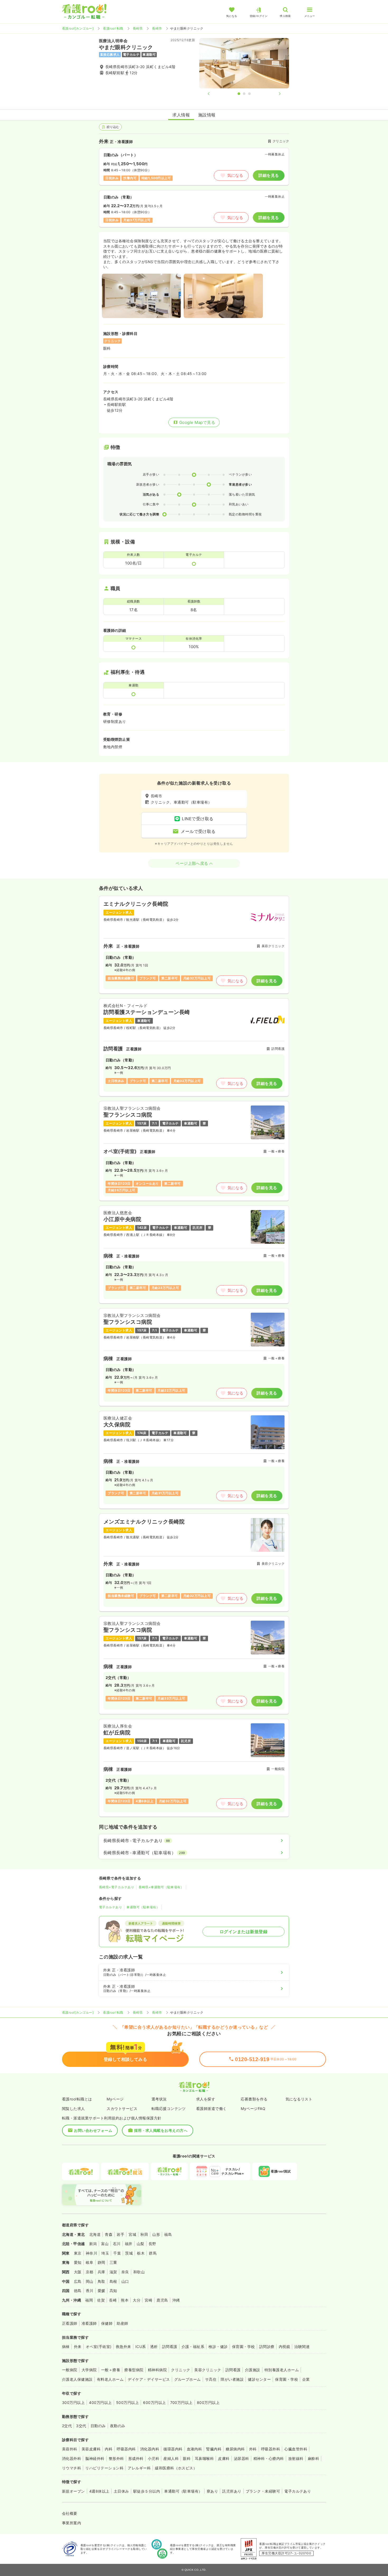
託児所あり (232, 2491)
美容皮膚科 (91, 2449)
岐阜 (90, 2262)
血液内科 (195, 2449)
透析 (154, 2347)
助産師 (122, 2323)
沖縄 (176, 2300)
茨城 (129, 2253)
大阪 (78, 2272)
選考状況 (159, 2099)
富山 (105, 2244)
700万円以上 (181, 2402)
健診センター (259, 2379)
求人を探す (206, 2099)
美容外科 (70, 2449)
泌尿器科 (242, 2458)
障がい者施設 (232, 2379)
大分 (137, 2300)
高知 (113, 2291)
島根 (113, 2281)
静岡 (101, 2262)
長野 (152, 2244)
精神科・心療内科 (269, 2458)
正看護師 (70, 2323)
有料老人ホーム (110, 2379)
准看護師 (89, 2323)
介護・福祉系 (193, 2347)
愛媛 (101, 2291)
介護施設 (253, 2370)
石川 (117, 2244)
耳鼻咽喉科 (204, 2458)
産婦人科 (171, 2458)
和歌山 (139, 2272)
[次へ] (275, 94)
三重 (113, 2262)
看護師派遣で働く (211, 2108)
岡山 (90, 2281)
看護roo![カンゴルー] (78, 28)
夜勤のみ (118, 2426)
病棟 (66, 2347)
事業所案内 (72, 2523)
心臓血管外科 (296, 2449)
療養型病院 (134, 2370)
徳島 (78, 2291)
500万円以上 (127, 2402)
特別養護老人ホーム (282, 2370)
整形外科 (116, 2458)
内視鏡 (284, 2347)
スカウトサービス (122, 2108)
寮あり (212, 2491)
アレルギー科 (139, 2468)
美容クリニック (208, 2370)
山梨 (141, 2244)
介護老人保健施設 (77, 2379)
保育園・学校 (243, 2347)
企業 (306, 2379)
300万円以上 (73, 2402)
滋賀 (113, 2272)
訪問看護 (170, 2347)
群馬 (153, 2253)
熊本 (125, 2300)
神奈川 (91, 2253)
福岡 (89, 2300)
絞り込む (113, 127)
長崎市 (157, 28)
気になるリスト (299, 2099)
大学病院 (89, 2370)
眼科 (187, 2458)
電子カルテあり (110, 1907)
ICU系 (141, 2347)
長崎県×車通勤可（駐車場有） (161, 1887)
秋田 (144, 2234)
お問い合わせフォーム (93, 2130)
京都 (90, 2272)
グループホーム (188, 2379)
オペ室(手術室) (99, 2347)
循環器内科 (173, 2449)
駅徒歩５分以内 (147, 2491)
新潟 (93, 2244)
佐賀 (101, 2300)
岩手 (120, 2234)
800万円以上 (208, 2402)
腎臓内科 (214, 2449)
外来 (78, 2347)
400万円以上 (100, 2402)
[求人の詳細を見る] (194, 945)
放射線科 (296, 2458)
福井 (129, 2244)
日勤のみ (98, 2426)
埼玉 (105, 2253)
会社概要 (70, 2513)
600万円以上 (154, 2402)
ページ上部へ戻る (192, 863)
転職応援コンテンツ (169, 2108)
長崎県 (138, 28)
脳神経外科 (95, 2458)
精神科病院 (157, 2370)
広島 (78, 2281)
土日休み (121, 2491)
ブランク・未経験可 (263, 2491)
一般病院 (70, 2370)
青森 (109, 2234)
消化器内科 (150, 2449)
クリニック (181, 2370)
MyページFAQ (253, 2108)
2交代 (67, 2426)
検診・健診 (218, 2347)
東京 (78, 2253)
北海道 (95, 2234)
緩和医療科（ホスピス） (176, 2468)
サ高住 (211, 2379)
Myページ (115, 2099)
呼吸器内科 (126, 2449)
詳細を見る (269, 175)
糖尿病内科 (235, 2449)
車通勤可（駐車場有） (143, 1907)
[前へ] (213, 94)
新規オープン (74, 2491)
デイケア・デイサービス (149, 2379)
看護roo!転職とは (77, 2099)
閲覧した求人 (74, 2108)
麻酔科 (313, 2458)
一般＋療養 (111, 2370)
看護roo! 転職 (113, 28)
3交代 (81, 2426)
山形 (156, 2234)
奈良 (125, 2272)
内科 (109, 2449)
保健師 (107, 2323)
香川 (90, 2291)
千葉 (117, 2253)
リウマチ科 (72, 2468)
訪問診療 (267, 2347)
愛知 (78, 2262)
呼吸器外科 (271, 2449)
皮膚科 (224, 2458)
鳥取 (101, 2281)
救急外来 (124, 2347)
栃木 (141, 2253)
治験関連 (302, 2347)
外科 (253, 2449)
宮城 (132, 2234)
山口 (125, 2281)
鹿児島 (162, 2300)
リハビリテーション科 (104, 2468)
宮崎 (148, 2300)
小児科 (153, 2458)
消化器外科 (72, 2458)
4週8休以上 (99, 2491)
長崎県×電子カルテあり (117, 1887)
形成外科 (136, 2458)
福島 (168, 2234)
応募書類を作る (254, 2099)
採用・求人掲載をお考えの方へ (161, 2130)
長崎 (113, 2300)
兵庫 (101, 2272)
